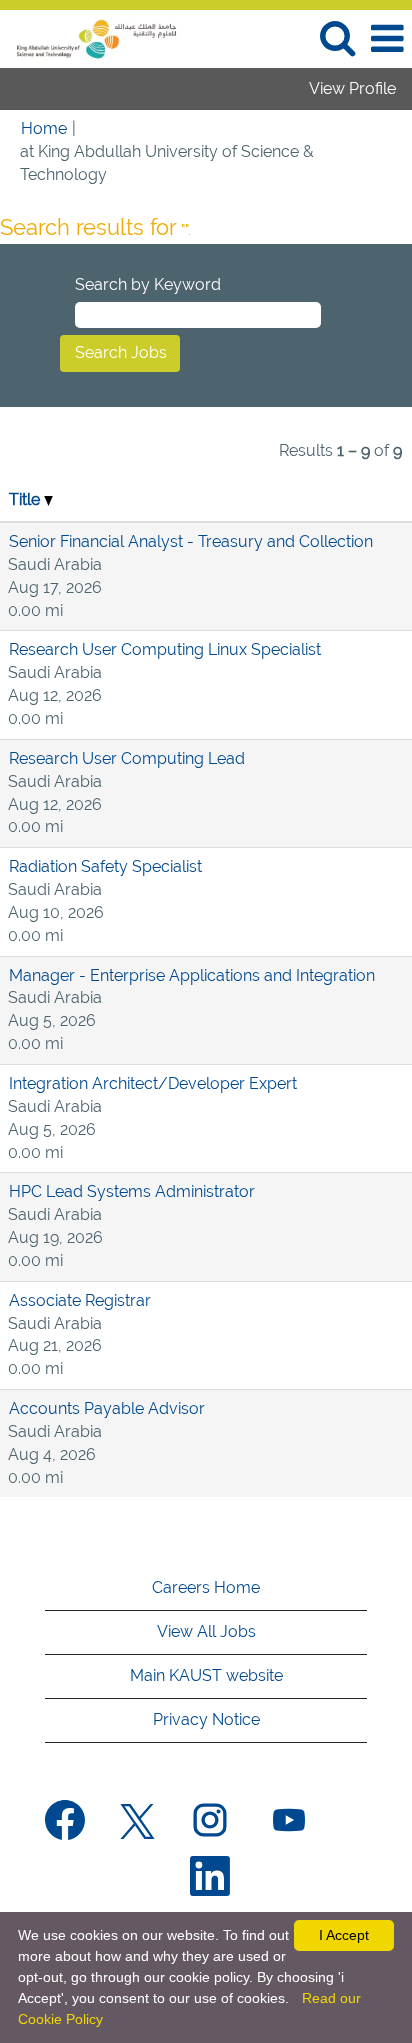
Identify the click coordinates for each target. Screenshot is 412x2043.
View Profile (352, 89)
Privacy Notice (206, 1719)
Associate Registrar (80, 1300)
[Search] (337, 38)
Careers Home (206, 1587)
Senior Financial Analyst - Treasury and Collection (191, 541)
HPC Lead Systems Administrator (132, 1191)
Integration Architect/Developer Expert (153, 1083)
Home (44, 128)
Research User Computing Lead (127, 758)
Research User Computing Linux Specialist (165, 649)
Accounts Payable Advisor (107, 1408)
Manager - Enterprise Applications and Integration (192, 975)
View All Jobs (206, 1631)
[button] (387, 39)
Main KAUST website (206, 1675)
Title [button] (26, 499)
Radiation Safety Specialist (105, 866)
